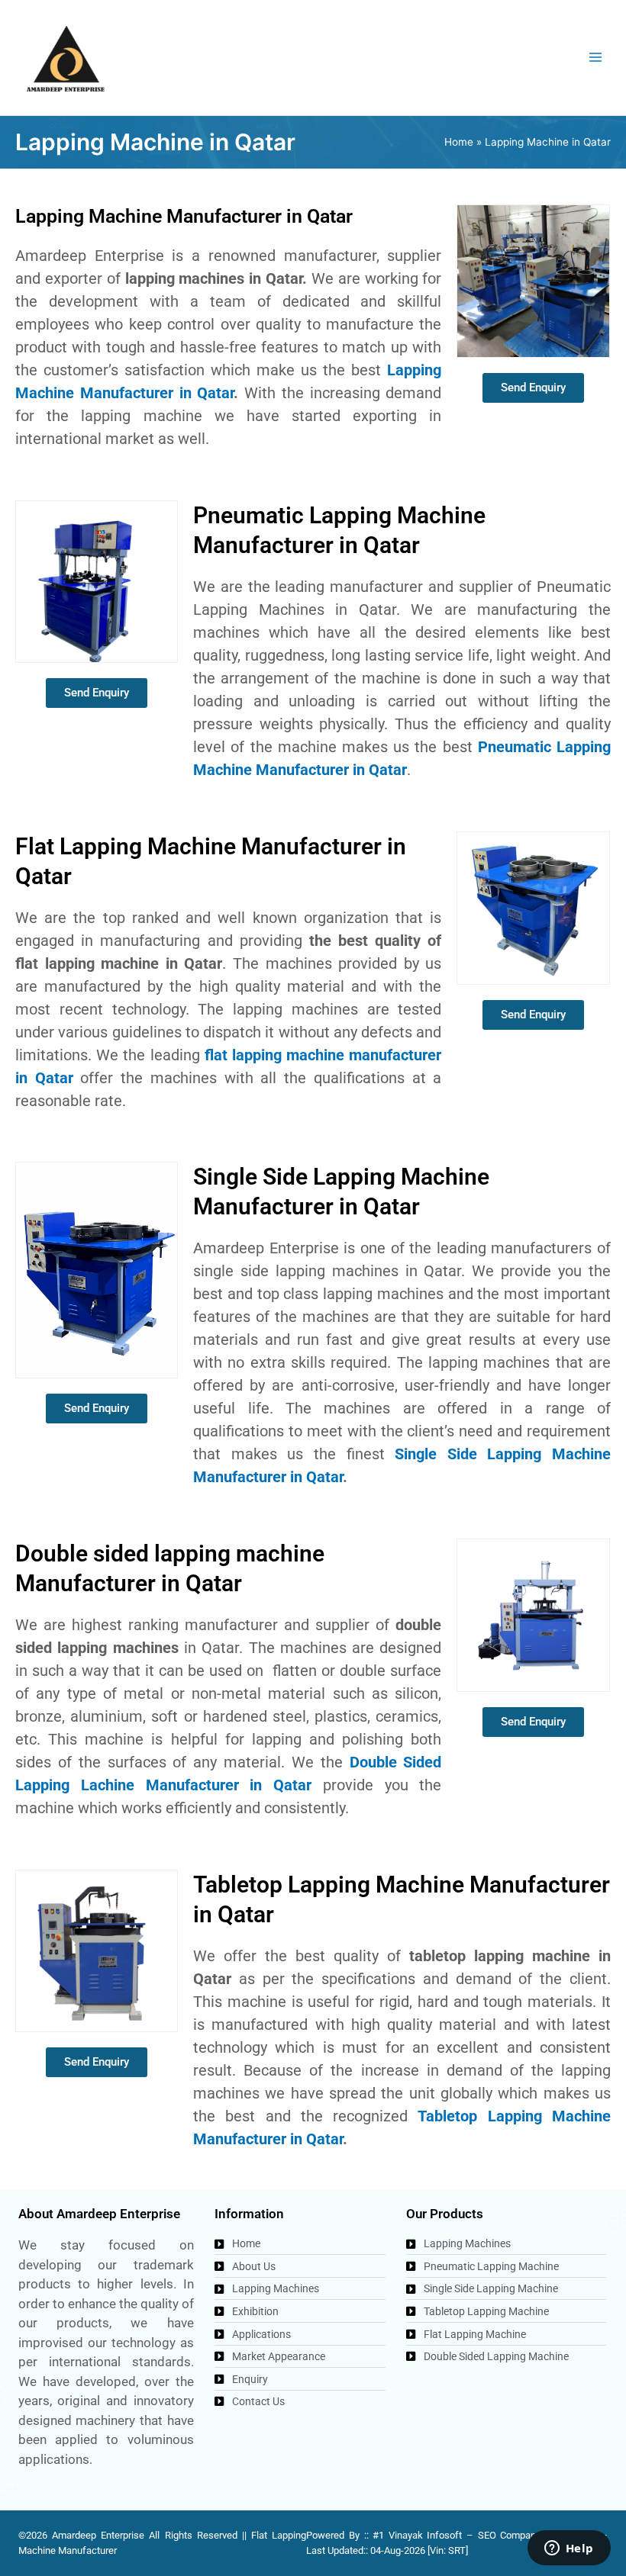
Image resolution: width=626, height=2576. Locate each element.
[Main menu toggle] (596, 58)
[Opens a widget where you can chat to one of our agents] (569, 2549)
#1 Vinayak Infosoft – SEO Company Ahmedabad (485, 2535)
